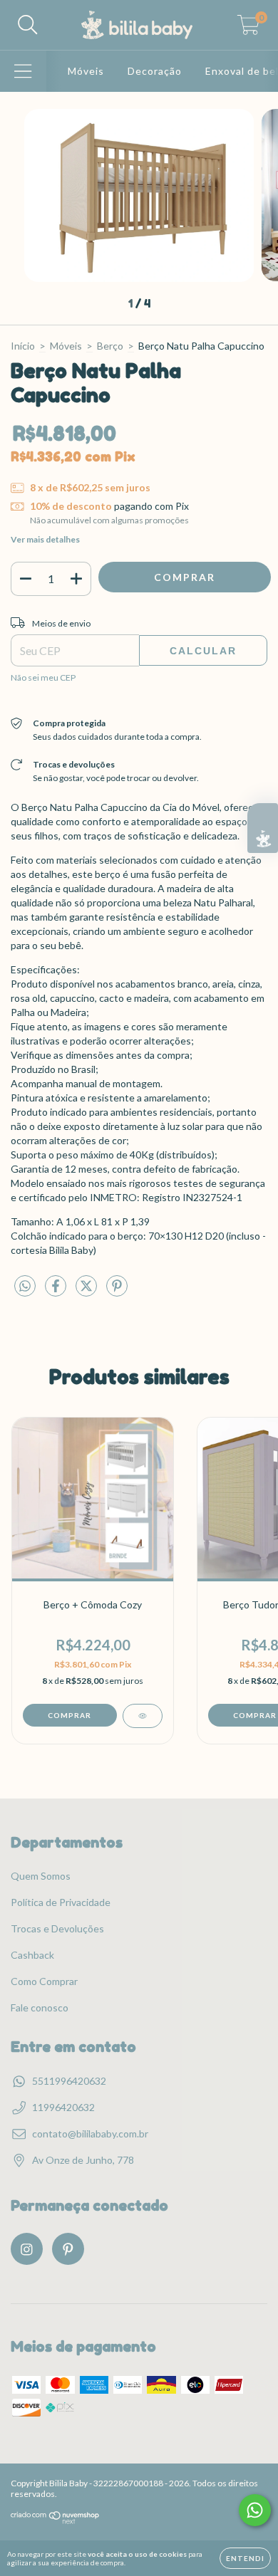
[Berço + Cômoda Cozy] (143, 1716)
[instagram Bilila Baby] (27, 2249)
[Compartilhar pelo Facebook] (57, 1291)
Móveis (86, 71)
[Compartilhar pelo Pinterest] (117, 1291)
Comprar (69, 1715)
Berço (110, 346)
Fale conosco (40, 2007)
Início (23, 346)
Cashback (32, 1955)
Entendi (245, 2558)
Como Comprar (44, 1981)
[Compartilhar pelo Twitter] (87, 1291)
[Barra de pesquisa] (28, 25)
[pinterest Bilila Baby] (68, 2249)
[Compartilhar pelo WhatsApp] (25, 1286)
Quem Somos (41, 1876)
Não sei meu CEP (43, 677)
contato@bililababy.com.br (90, 2133)
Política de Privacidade (61, 1902)
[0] (248, 29)
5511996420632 (69, 2081)
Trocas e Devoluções (57, 1928)
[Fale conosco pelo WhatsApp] (255, 2510)
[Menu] (23, 71)
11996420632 (63, 2107)
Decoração (155, 71)
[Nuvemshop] (55, 2521)
